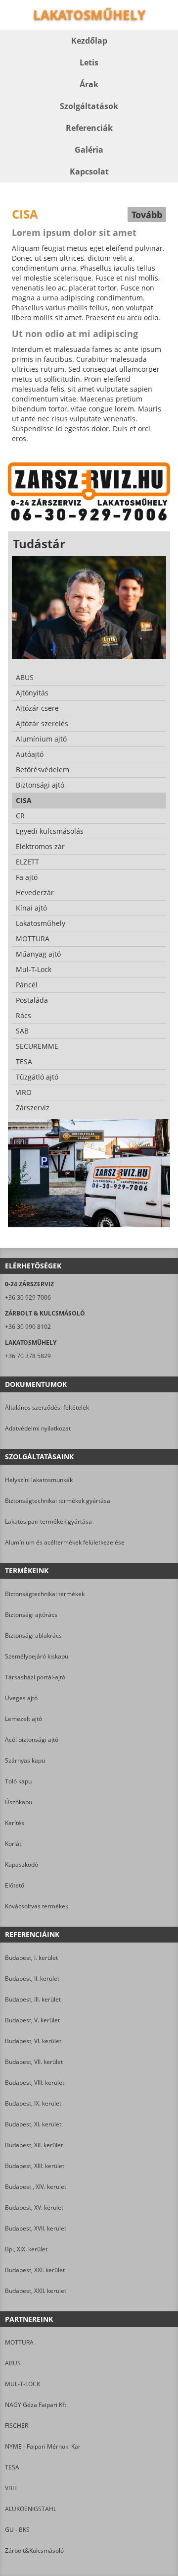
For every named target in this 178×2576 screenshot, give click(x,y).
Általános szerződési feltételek (47, 1407)
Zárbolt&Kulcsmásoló (34, 2550)
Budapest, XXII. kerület (36, 2291)
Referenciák (89, 128)
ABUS (13, 2363)
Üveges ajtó (21, 1698)
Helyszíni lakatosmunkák (39, 1480)
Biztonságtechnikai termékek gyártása (58, 1501)
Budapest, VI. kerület (33, 2041)
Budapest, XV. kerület (34, 2207)
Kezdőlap (89, 41)
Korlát (13, 1844)
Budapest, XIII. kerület (35, 2166)
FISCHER (17, 2426)
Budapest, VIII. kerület (35, 2083)
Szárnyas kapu (25, 1760)
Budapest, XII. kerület (34, 2145)
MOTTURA (19, 2342)
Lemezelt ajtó (23, 1719)
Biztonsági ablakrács (33, 1635)
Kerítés (15, 1823)
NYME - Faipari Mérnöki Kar (43, 2446)
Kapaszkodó (22, 1864)
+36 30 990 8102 (28, 1327)
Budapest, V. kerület (32, 2020)
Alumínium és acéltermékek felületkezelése (65, 1542)
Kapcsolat (89, 172)
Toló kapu (18, 1781)
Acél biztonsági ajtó (32, 1740)
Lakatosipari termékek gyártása (48, 1521)
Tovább (147, 215)
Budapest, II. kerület (32, 1978)
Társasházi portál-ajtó (35, 1677)
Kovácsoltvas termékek (37, 1906)
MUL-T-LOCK (22, 2384)
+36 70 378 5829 (28, 1356)
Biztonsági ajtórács (31, 1615)
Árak (89, 84)
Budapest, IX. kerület (33, 2103)
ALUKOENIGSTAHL (31, 2509)
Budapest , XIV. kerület (36, 2187)
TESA (12, 2467)
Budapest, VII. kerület (34, 2062)
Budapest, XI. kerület (33, 2124)
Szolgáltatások (89, 106)
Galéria (89, 150)
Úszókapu (19, 1802)
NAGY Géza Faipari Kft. (36, 2405)
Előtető (15, 1885)
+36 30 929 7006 (28, 1297)
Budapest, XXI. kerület (35, 2270)
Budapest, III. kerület (33, 1999)
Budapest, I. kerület (31, 1958)
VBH (11, 2488)
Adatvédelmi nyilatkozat (38, 1428)
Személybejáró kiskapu (37, 1656)
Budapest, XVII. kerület (36, 2228)
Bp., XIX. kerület (26, 2249)
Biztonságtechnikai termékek (45, 1594)
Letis (89, 62)
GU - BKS (17, 2530)
